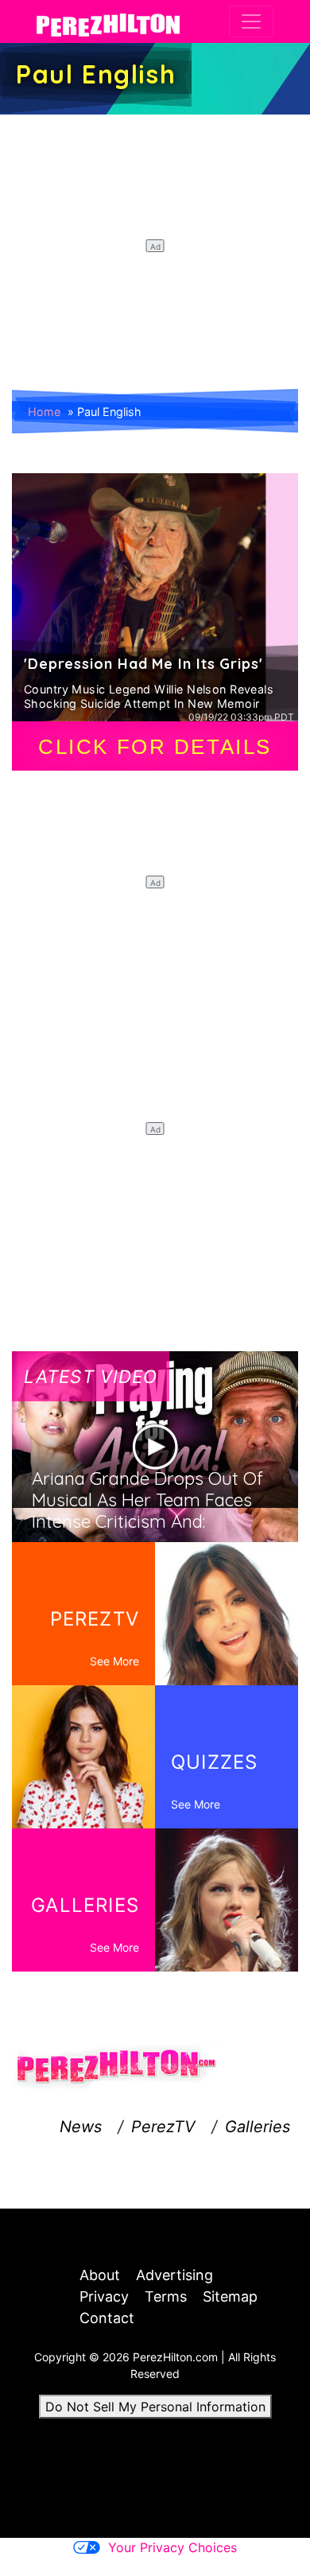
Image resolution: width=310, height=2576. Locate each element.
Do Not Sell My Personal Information (155, 2407)
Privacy (104, 2296)
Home (44, 412)
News (81, 2127)
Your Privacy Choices (172, 2547)
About (100, 2275)
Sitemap (230, 2296)
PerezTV (163, 2127)
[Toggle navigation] (251, 21)
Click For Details (155, 747)
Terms (166, 2296)
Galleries (258, 2127)
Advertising (174, 2275)
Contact (107, 2318)
